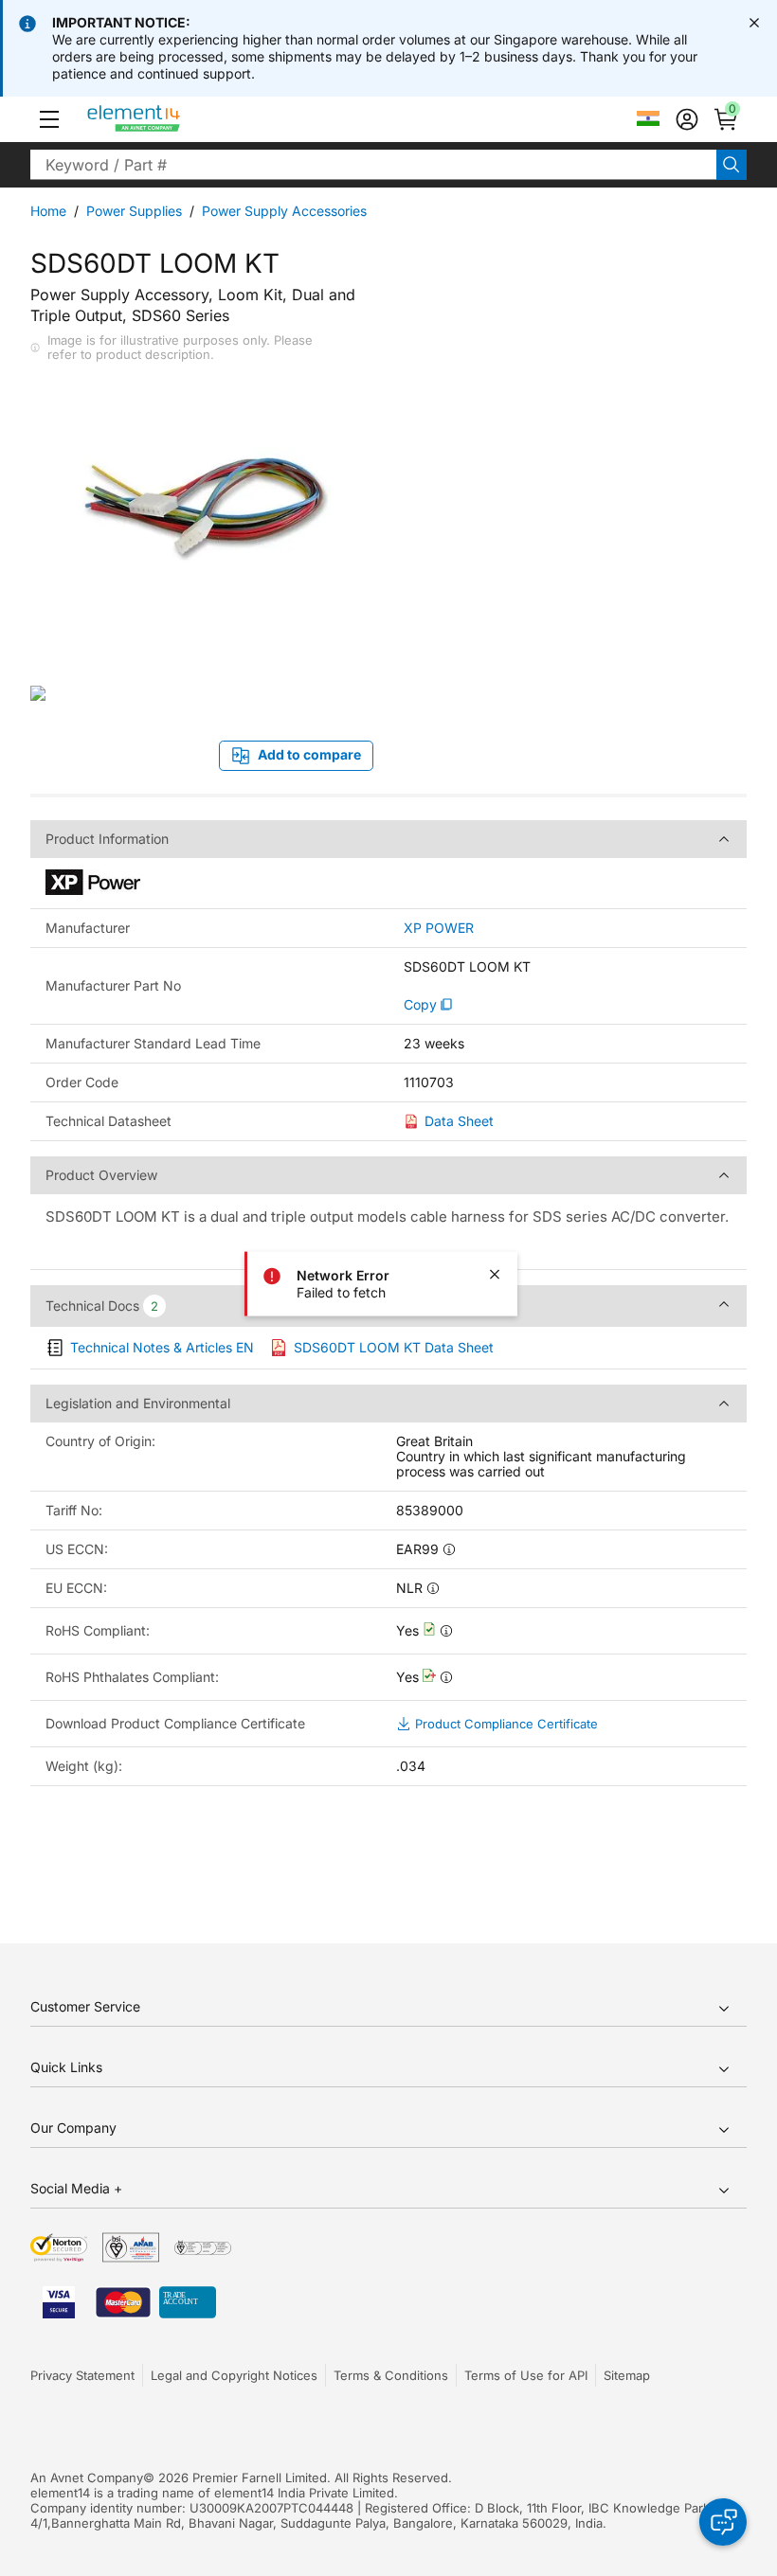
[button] (49, 119)
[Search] (732, 165)
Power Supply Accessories (284, 211)
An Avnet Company (87, 2478)
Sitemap (627, 2375)
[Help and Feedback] (723, 2522)
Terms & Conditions (391, 2375)
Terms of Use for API (526, 2375)
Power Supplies (134, 211)
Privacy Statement (82, 2375)
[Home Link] (169, 119)
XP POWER (439, 928)
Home (48, 211)
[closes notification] (754, 23)
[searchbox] (373, 165)
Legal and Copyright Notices (234, 2375)
